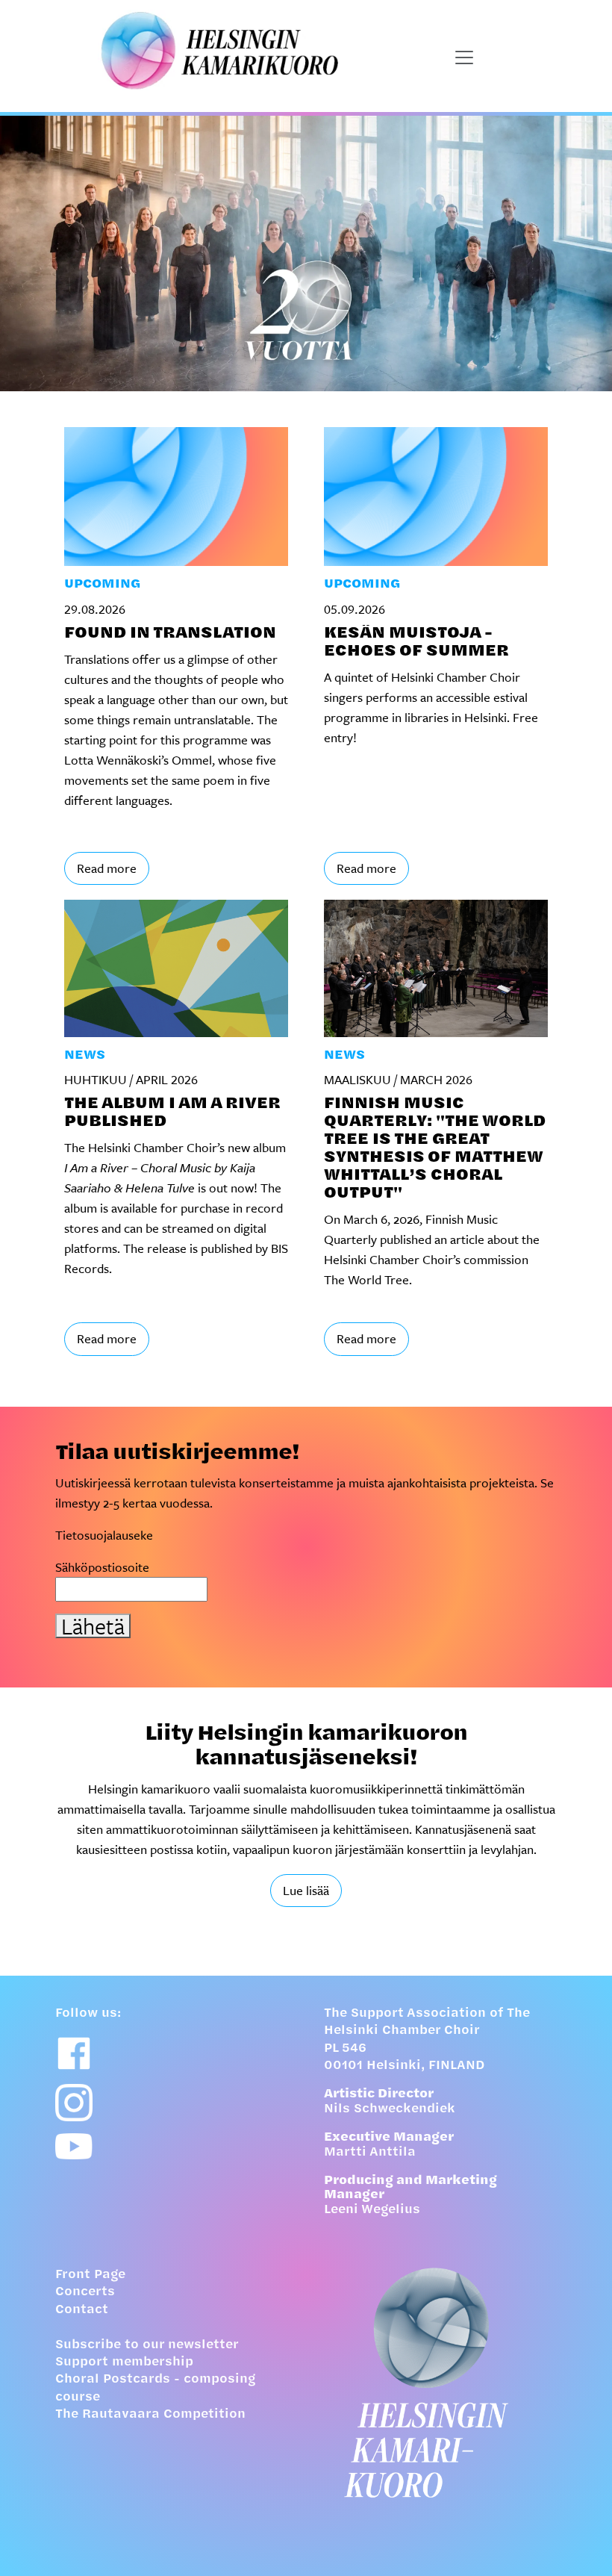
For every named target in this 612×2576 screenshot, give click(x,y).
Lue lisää (306, 1890)
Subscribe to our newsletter (147, 2345)
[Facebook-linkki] (74, 2053)
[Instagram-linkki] (74, 2103)
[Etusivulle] (440, 2383)
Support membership (124, 2362)
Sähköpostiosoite (102, 1567)
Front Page (90, 2275)
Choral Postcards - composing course (155, 2388)
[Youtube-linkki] (74, 2146)
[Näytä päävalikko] (464, 57)
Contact (82, 2310)
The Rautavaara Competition (150, 2415)
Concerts (85, 2292)
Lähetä (93, 1626)
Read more (107, 868)
